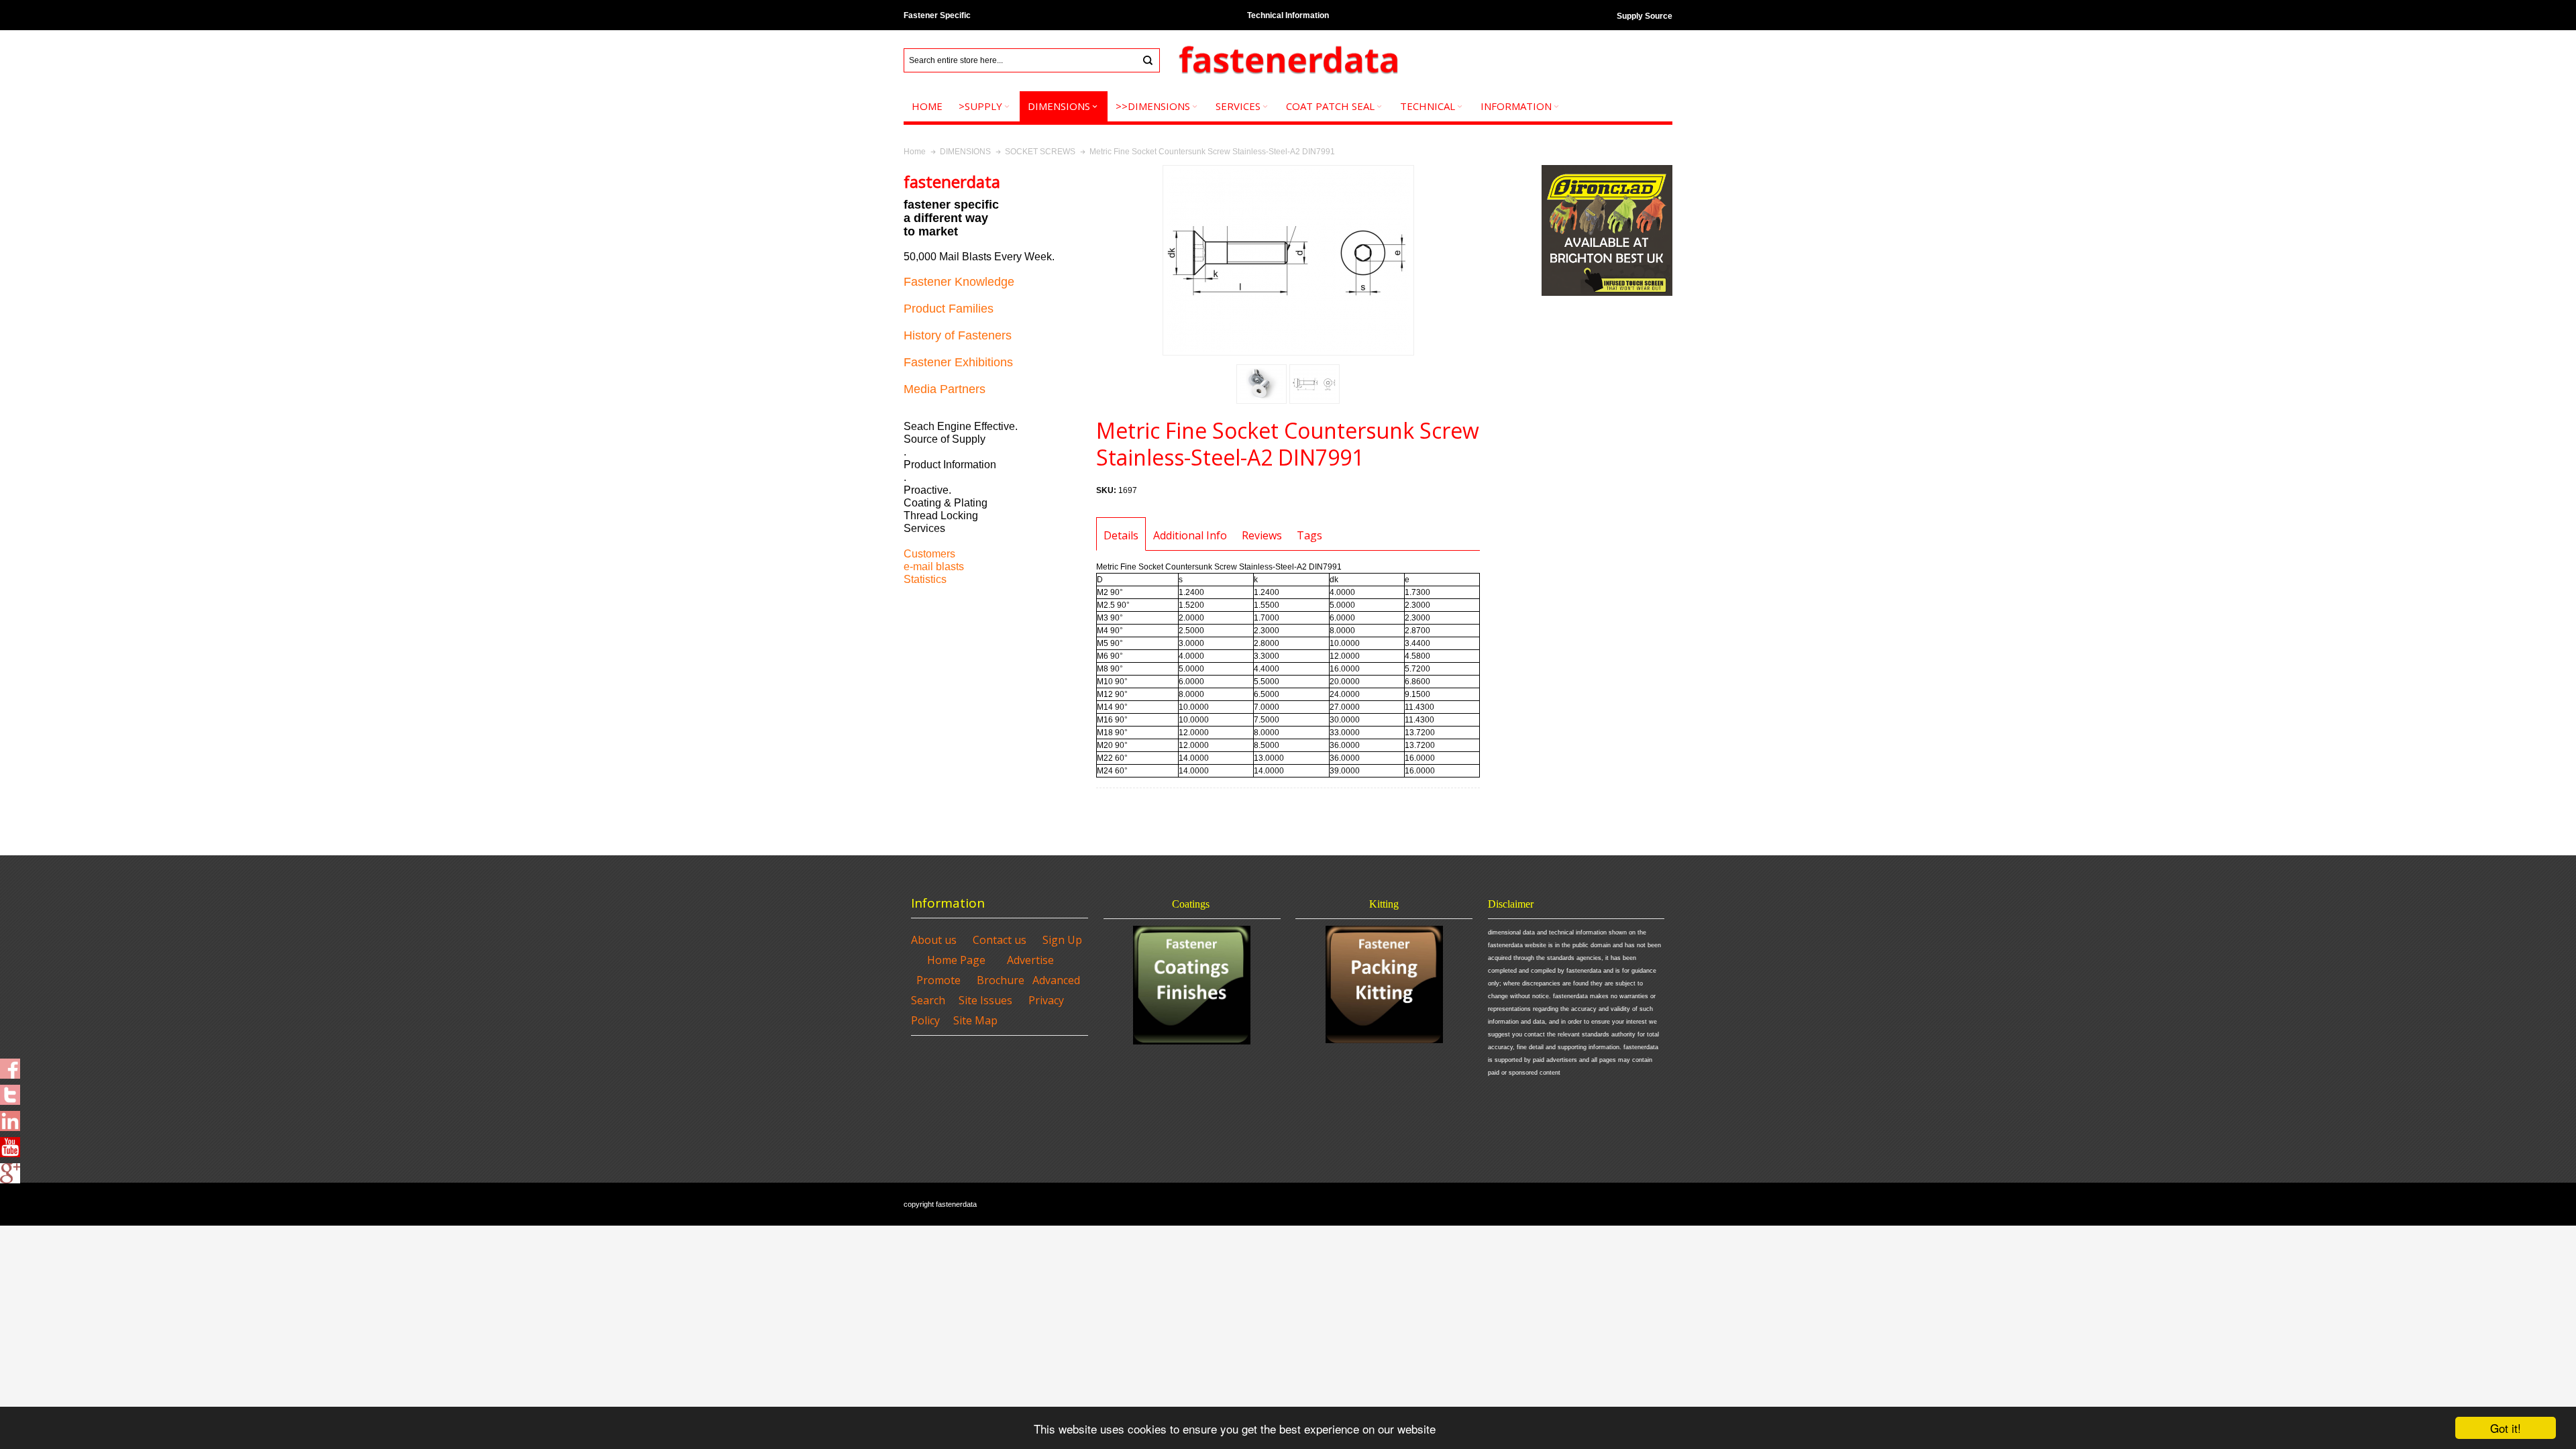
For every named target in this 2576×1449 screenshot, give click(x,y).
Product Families (949, 309)
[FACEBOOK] (10, 1065)
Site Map (975, 1020)
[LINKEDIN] (10, 1117)
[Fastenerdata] (1288, 61)
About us (934, 940)
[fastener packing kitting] (1384, 984)
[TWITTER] (10, 1091)
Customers (929, 554)
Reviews (1262, 535)
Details (1121, 535)
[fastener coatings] (1192, 985)
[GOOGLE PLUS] (10, 1169)
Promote (938, 980)
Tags (1309, 535)
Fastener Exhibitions (958, 362)
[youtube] (10, 1143)
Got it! (2506, 1428)
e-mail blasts (934, 567)
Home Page (956, 960)
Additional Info (1190, 535)
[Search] (1148, 60)
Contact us (1000, 940)
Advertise (1030, 960)
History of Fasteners (958, 335)
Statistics (925, 579)
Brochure (1001, 980)
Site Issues (985, 1000)
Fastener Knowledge (959, 282)
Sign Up (1062, 940)
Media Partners (945, 389)
